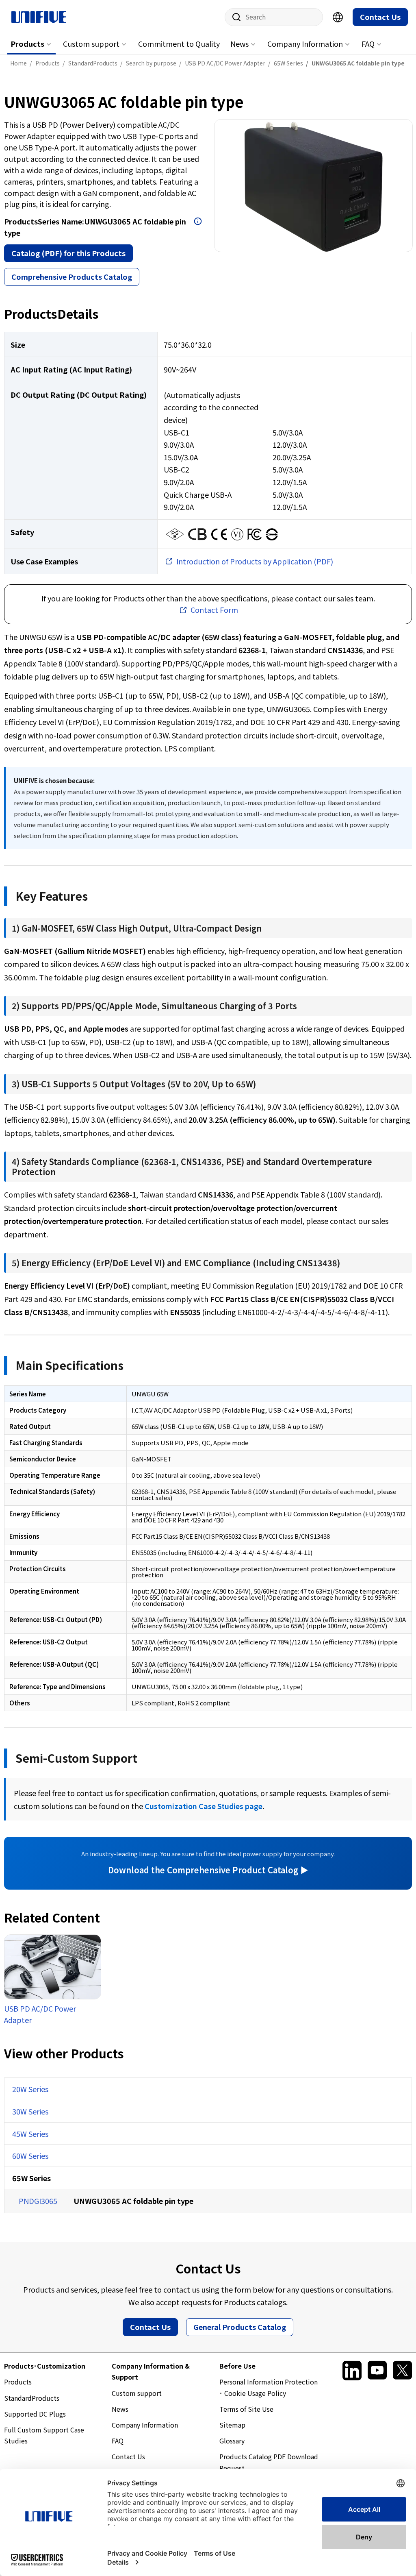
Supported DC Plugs (35, 2414)
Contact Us (380, 17)
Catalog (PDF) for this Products (68, 253)
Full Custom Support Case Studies (44, 2435)
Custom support (91, 44)
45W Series (30, 2134)
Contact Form (214, 610)
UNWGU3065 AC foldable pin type (133, 2201)
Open (198, 221)
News (239, 44)
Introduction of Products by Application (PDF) (255, 561)
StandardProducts (32, 2398)
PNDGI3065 (38, 2201)
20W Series (30, 2089)
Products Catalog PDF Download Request (269, 2462)
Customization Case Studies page (204, 1806)
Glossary (232, 2441)
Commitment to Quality (179, 44)
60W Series (30, 2156)
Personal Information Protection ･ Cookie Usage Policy (269, 2387)
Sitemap (232, 2425)
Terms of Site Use (246, 2409)
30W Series (30, 2111)
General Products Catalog (240, 2327)
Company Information (305, 44)
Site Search (234, 17)
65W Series (31, 2178)
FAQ (368, 44)
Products (27, 44)
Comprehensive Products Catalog (72, 277)
